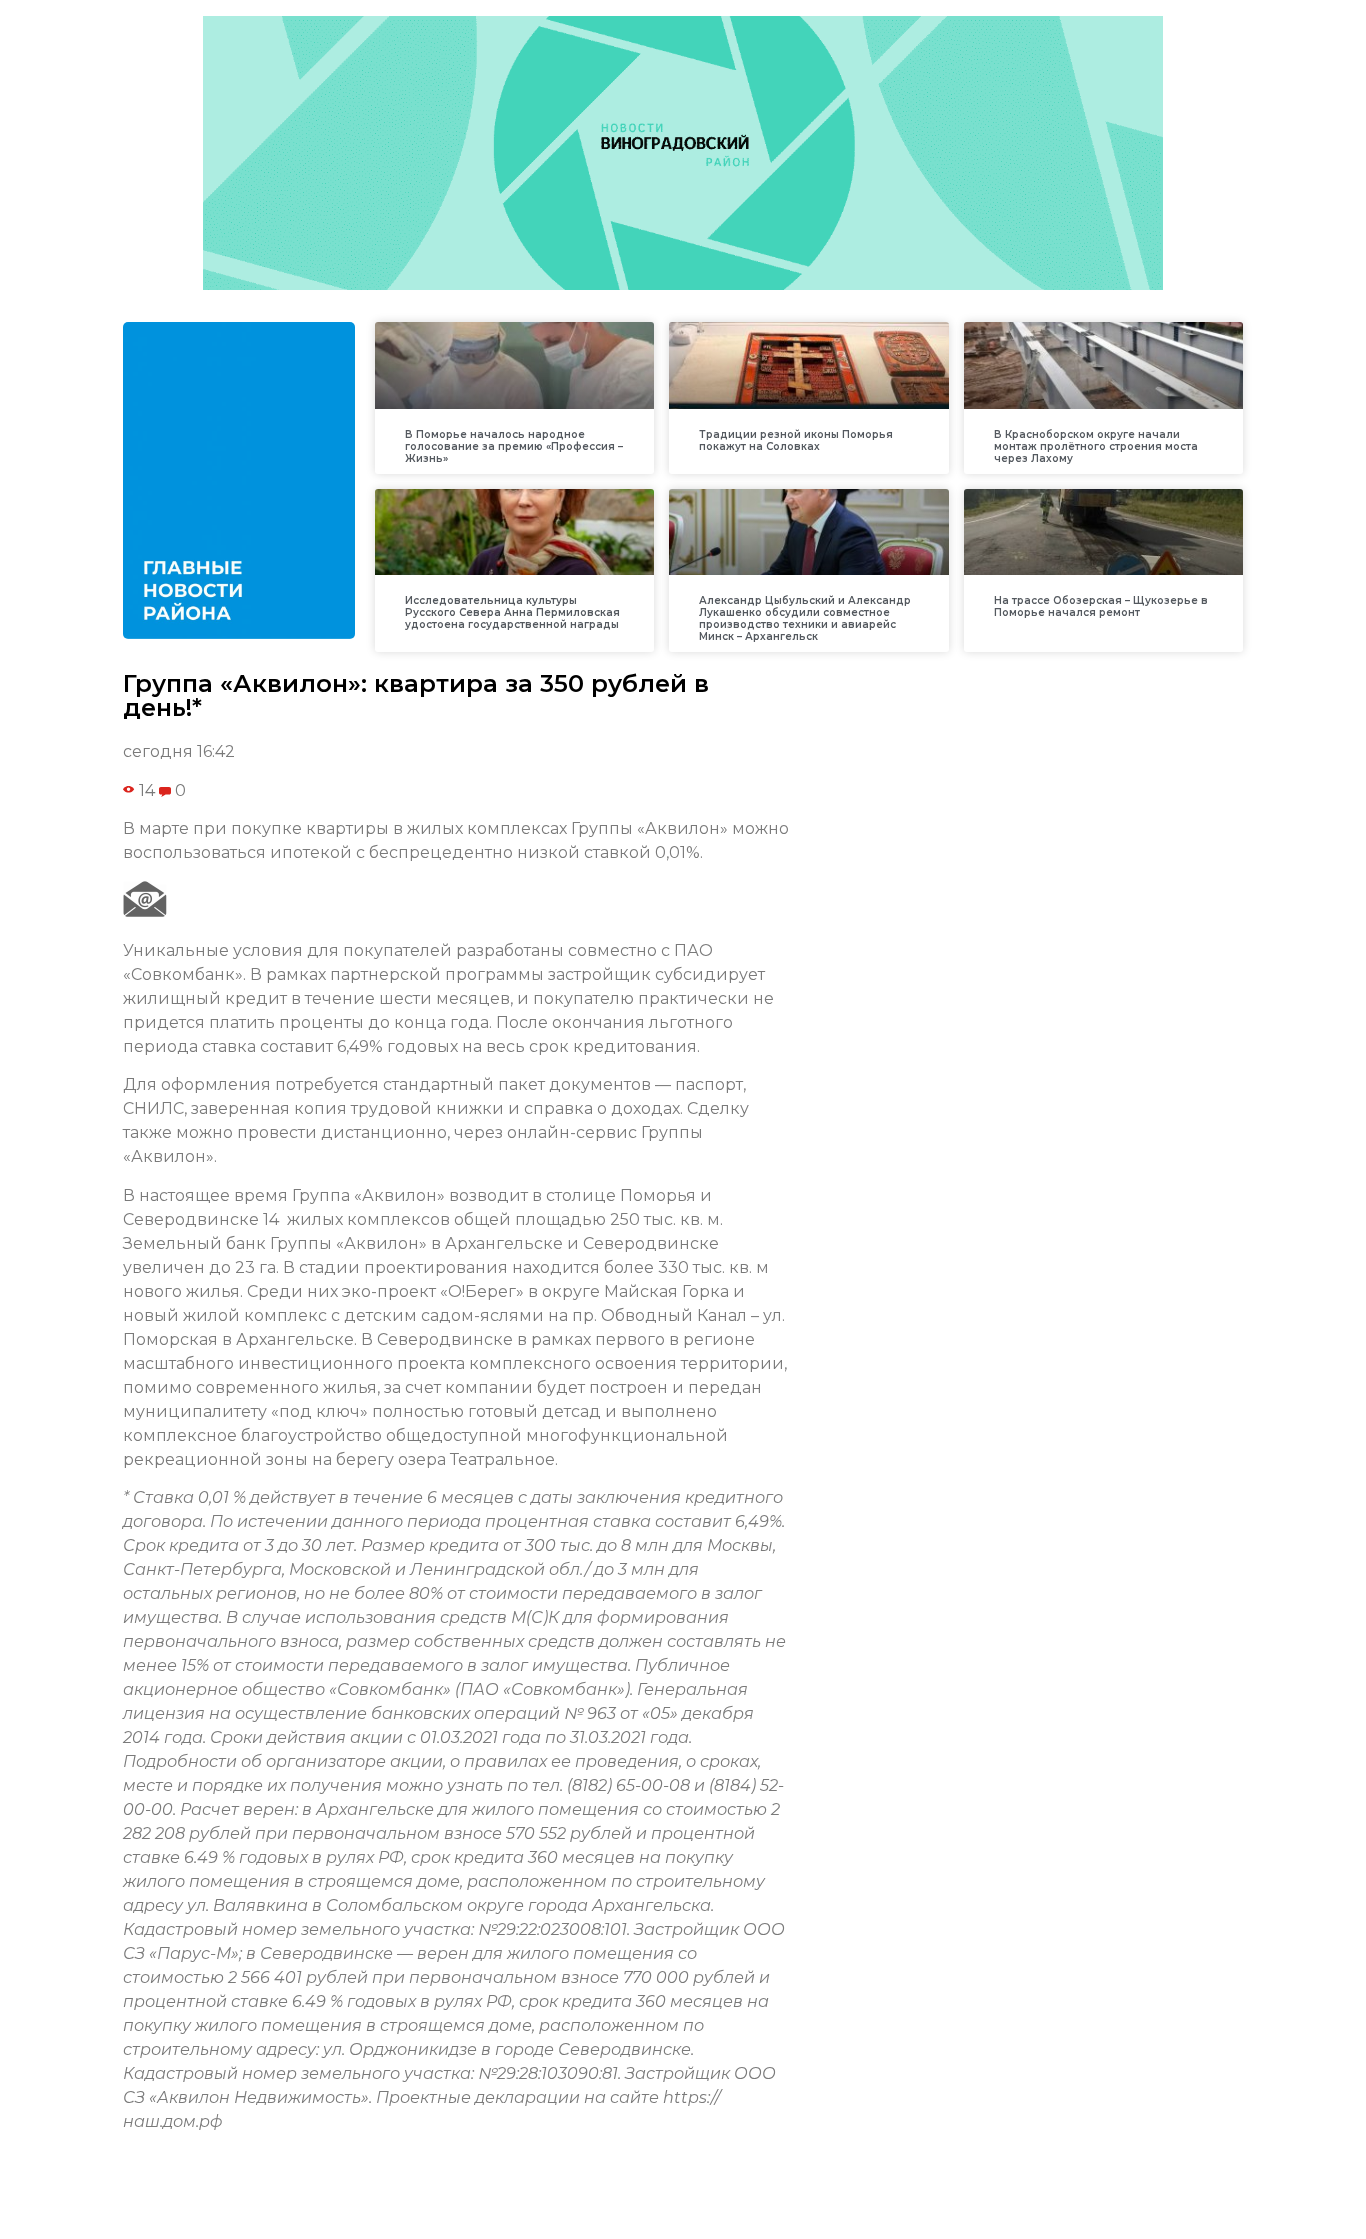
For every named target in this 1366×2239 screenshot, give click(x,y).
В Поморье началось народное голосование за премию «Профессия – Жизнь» (514, 446)
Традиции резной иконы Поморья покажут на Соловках (796, 440)
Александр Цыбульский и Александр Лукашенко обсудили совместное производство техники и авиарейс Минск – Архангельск (805, 618)
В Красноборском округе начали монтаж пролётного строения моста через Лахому (1096, 446)
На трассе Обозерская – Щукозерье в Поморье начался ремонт (1101, 606)
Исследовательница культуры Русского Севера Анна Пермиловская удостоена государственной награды (512, 612)
